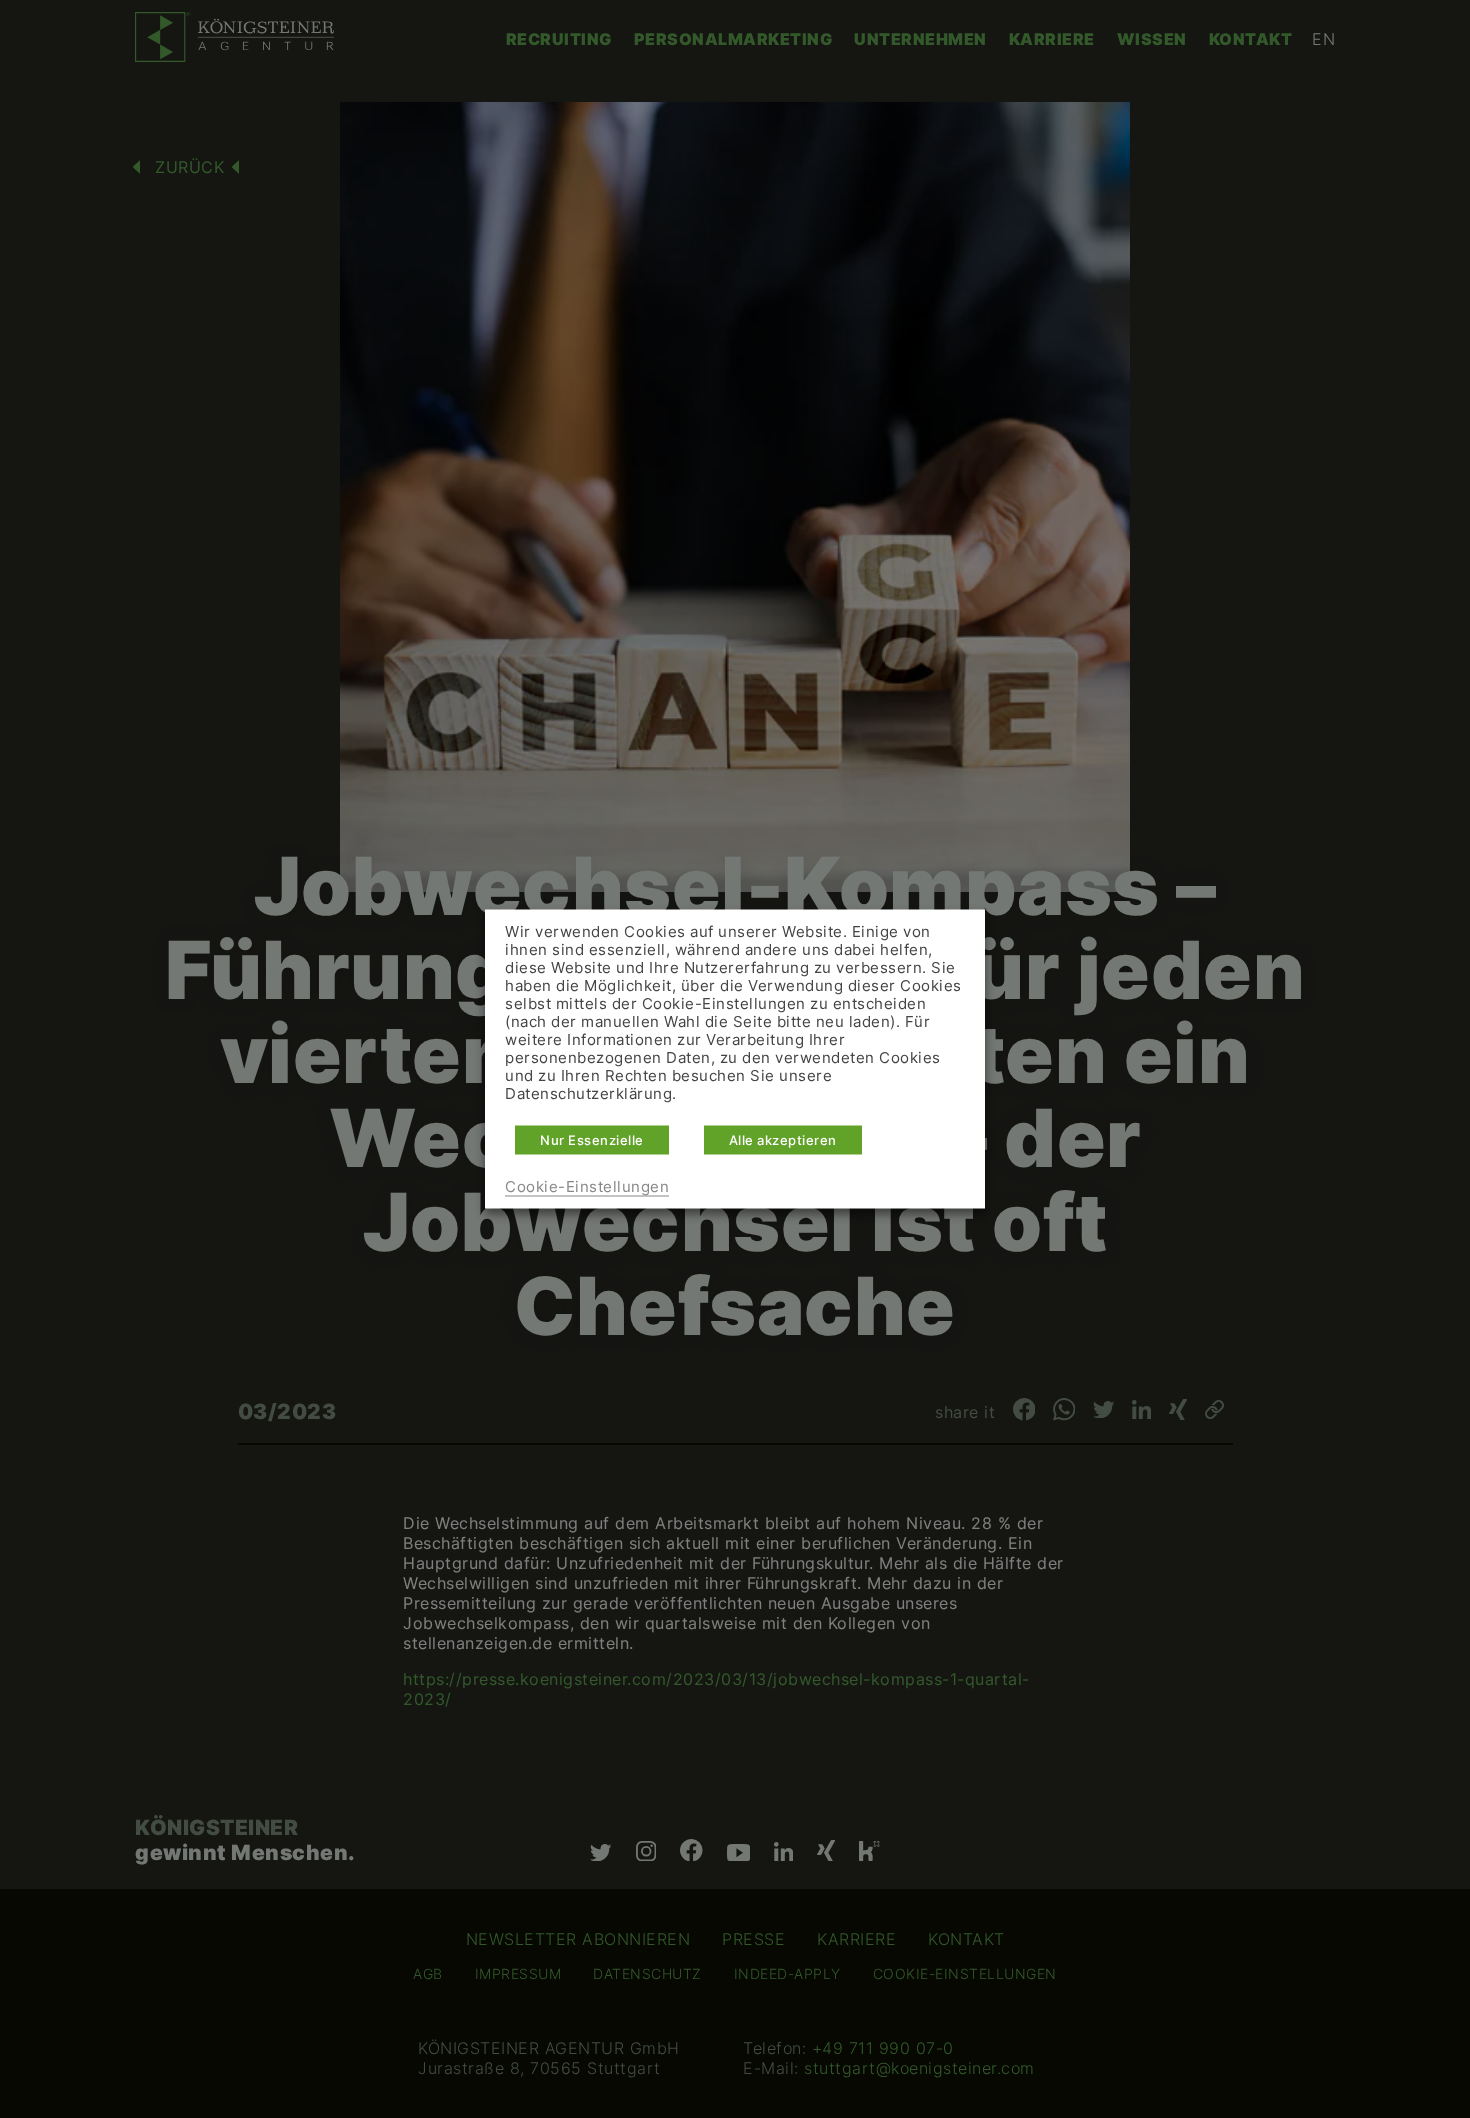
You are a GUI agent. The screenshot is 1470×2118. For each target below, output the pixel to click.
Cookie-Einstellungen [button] (587, 1187)
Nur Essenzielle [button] (592, 1140)
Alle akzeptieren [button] (783, 1140)
